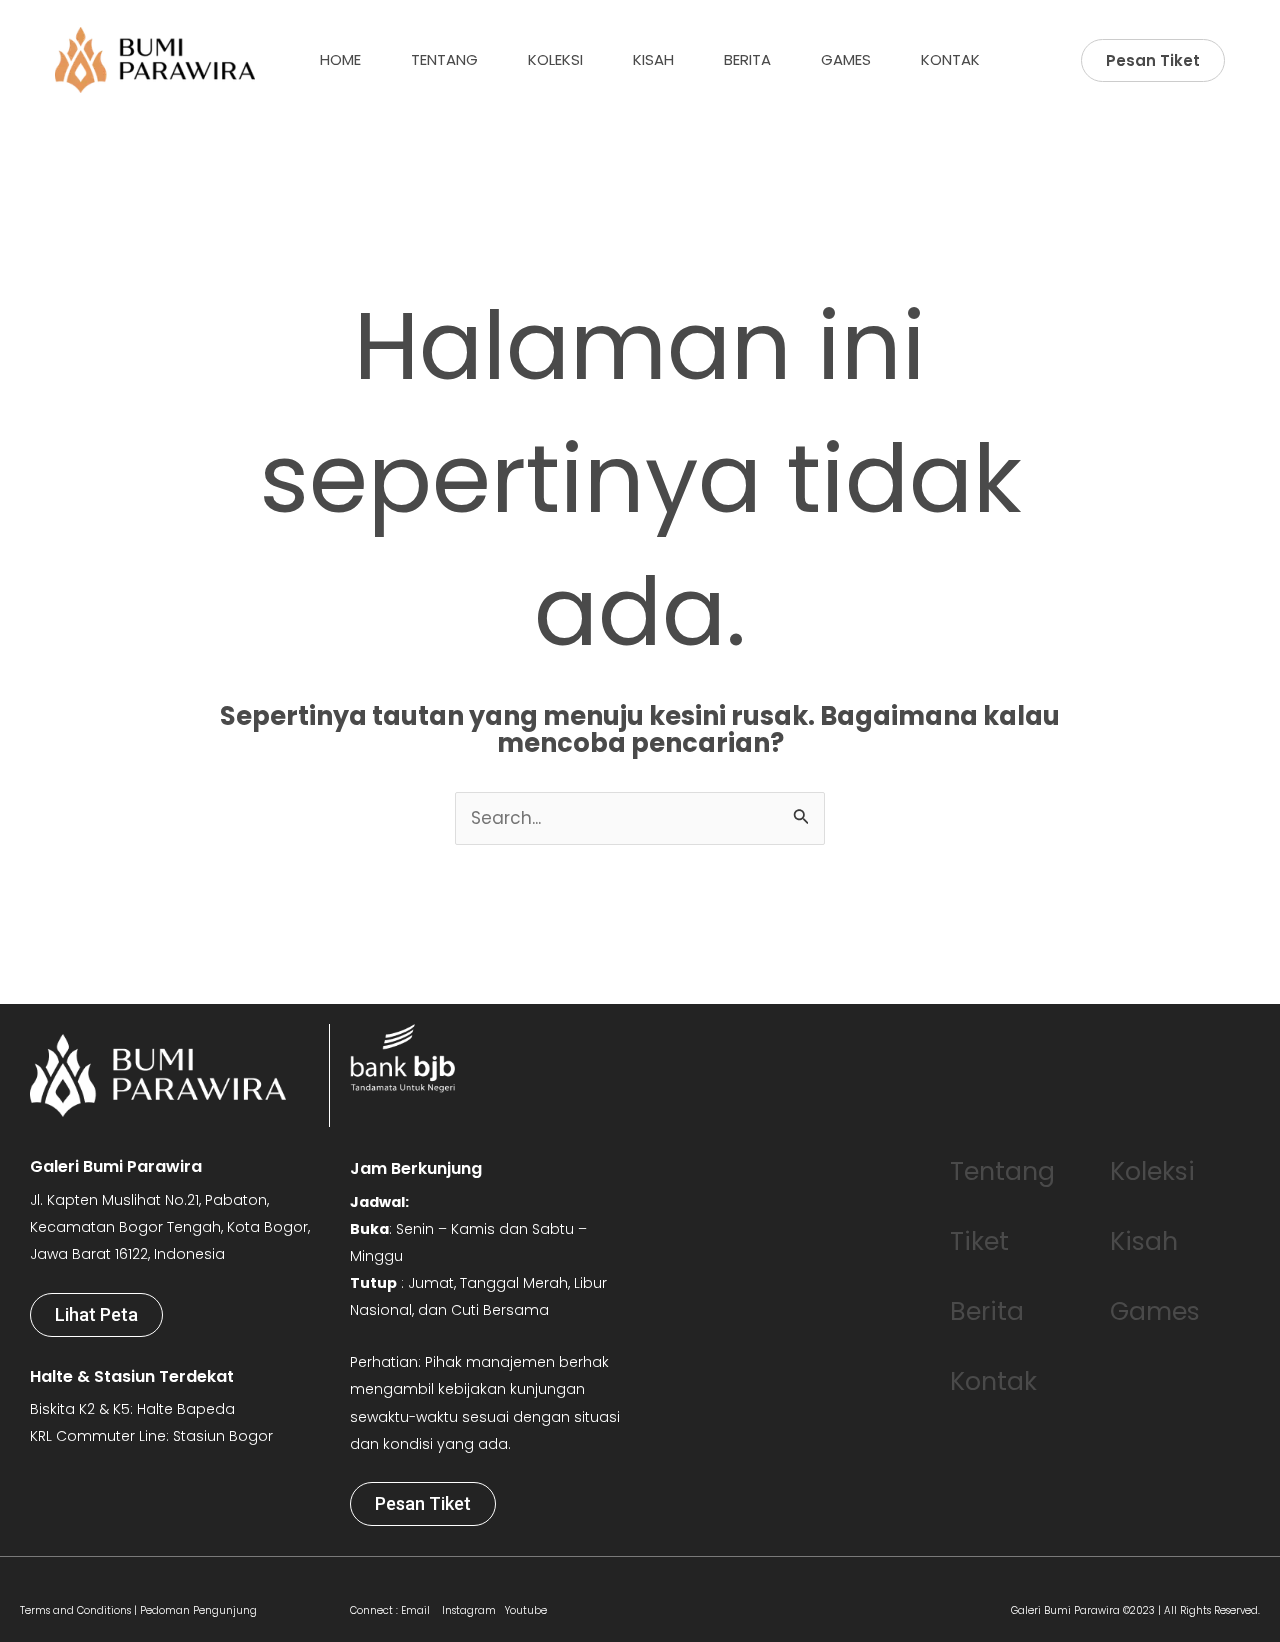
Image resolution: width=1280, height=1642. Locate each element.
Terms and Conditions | (80, 1610)
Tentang (444, 59)
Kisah (653, 59)
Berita (747, 59)
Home (340, 59)
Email (415, 1610)
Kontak (950, 59)
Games (846, 59)
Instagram (467, 1610)
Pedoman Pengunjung (198, 1610)
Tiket (979, 1241)
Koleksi (555, 59)
